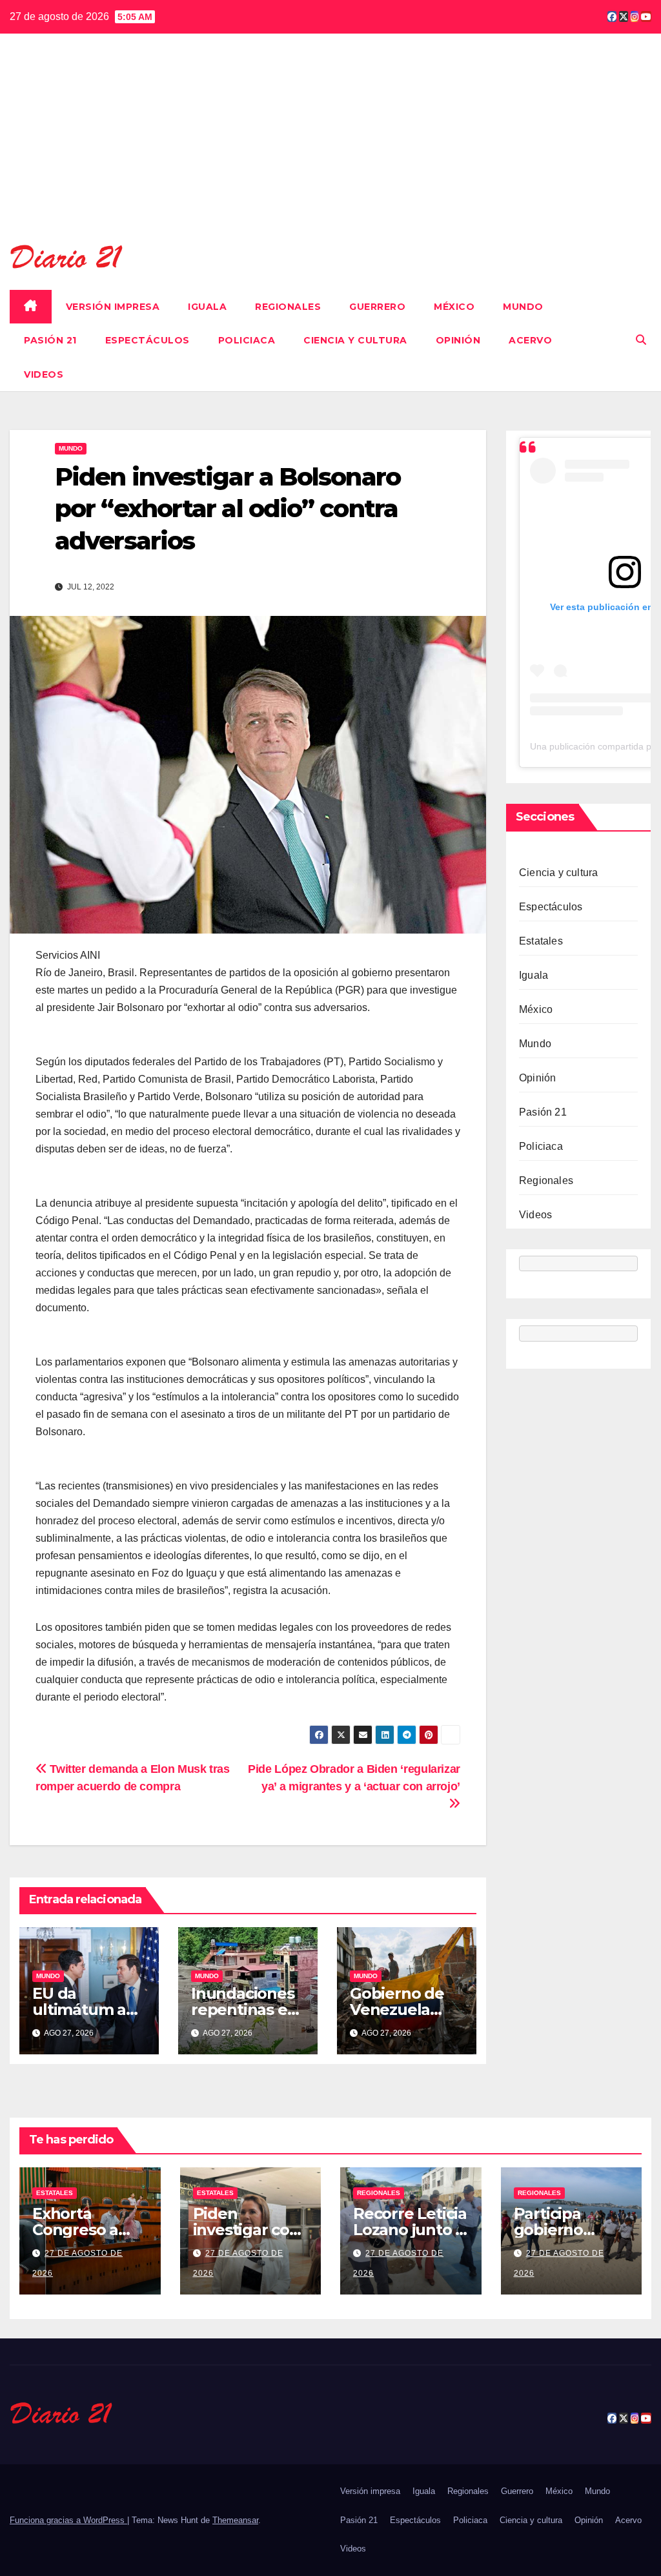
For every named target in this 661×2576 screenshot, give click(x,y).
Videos (44, 374)
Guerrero (377, 307)
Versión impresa (113, 307)
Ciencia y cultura (355, 340)
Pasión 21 (50, 340)
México (454, 307)
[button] (641, 340)
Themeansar (235, 2520)
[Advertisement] (330, 147)
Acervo (530, 340)
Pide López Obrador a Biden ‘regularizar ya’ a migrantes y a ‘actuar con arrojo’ (354, 1777)
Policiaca (247, 340)
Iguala (207, 307)
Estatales (541, 941)
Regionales (288, 307)
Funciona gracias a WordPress (68, 2520)
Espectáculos (147, 340)
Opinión (458, 340)
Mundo (523, 307)
